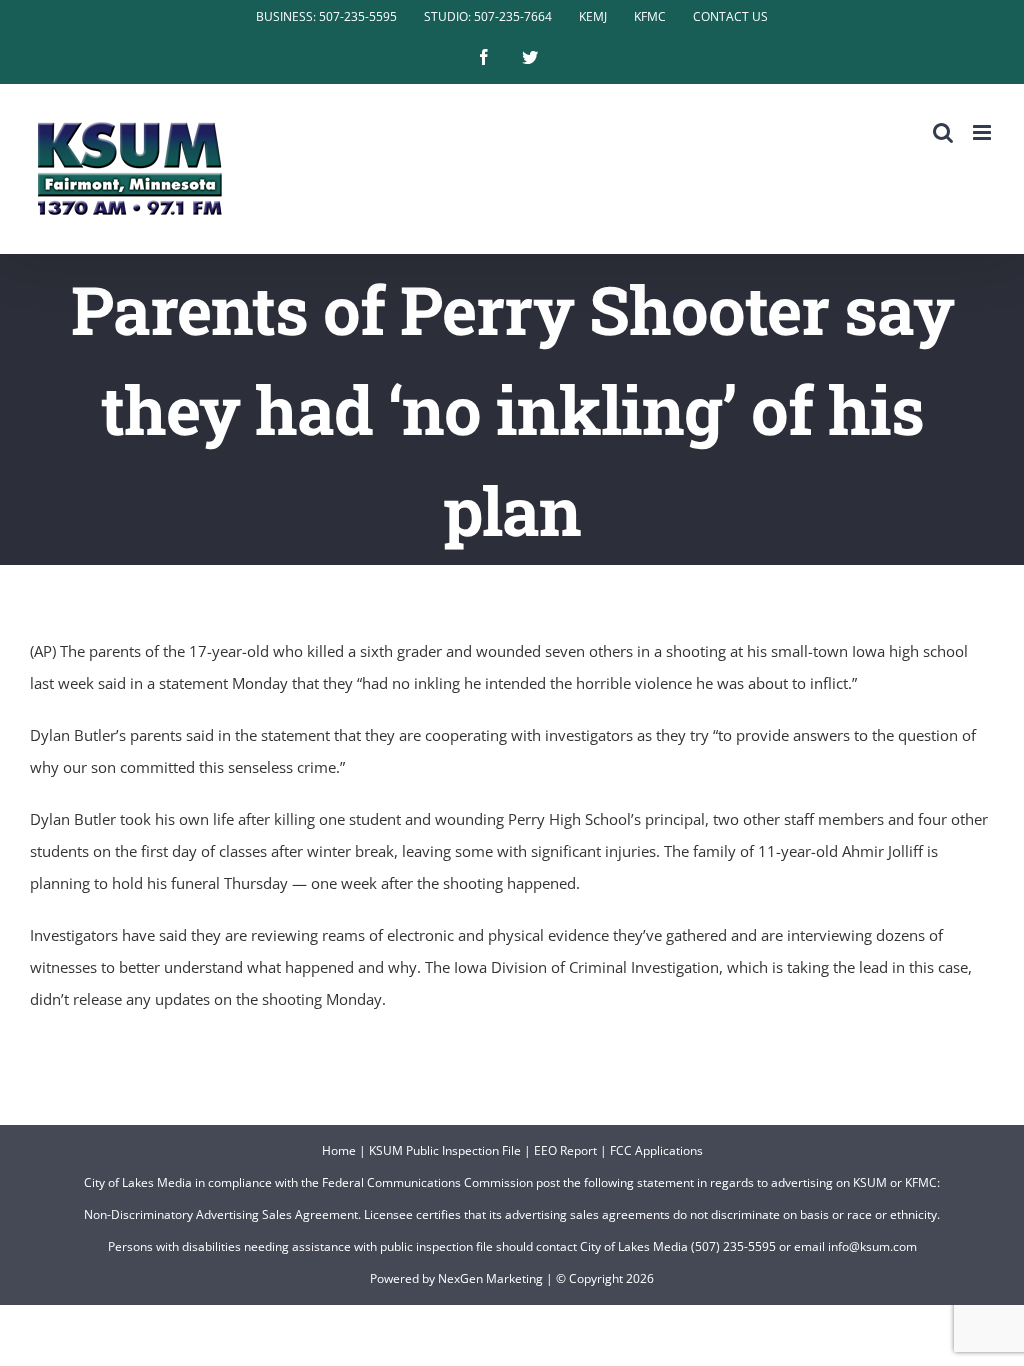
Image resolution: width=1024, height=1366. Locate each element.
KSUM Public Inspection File (445, 1150)
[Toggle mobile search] (943, 132)
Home (339, 1150)
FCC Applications (656, 1150)
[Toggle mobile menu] (983, 132)
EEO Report (565, 1150)
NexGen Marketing (490, 1278)
